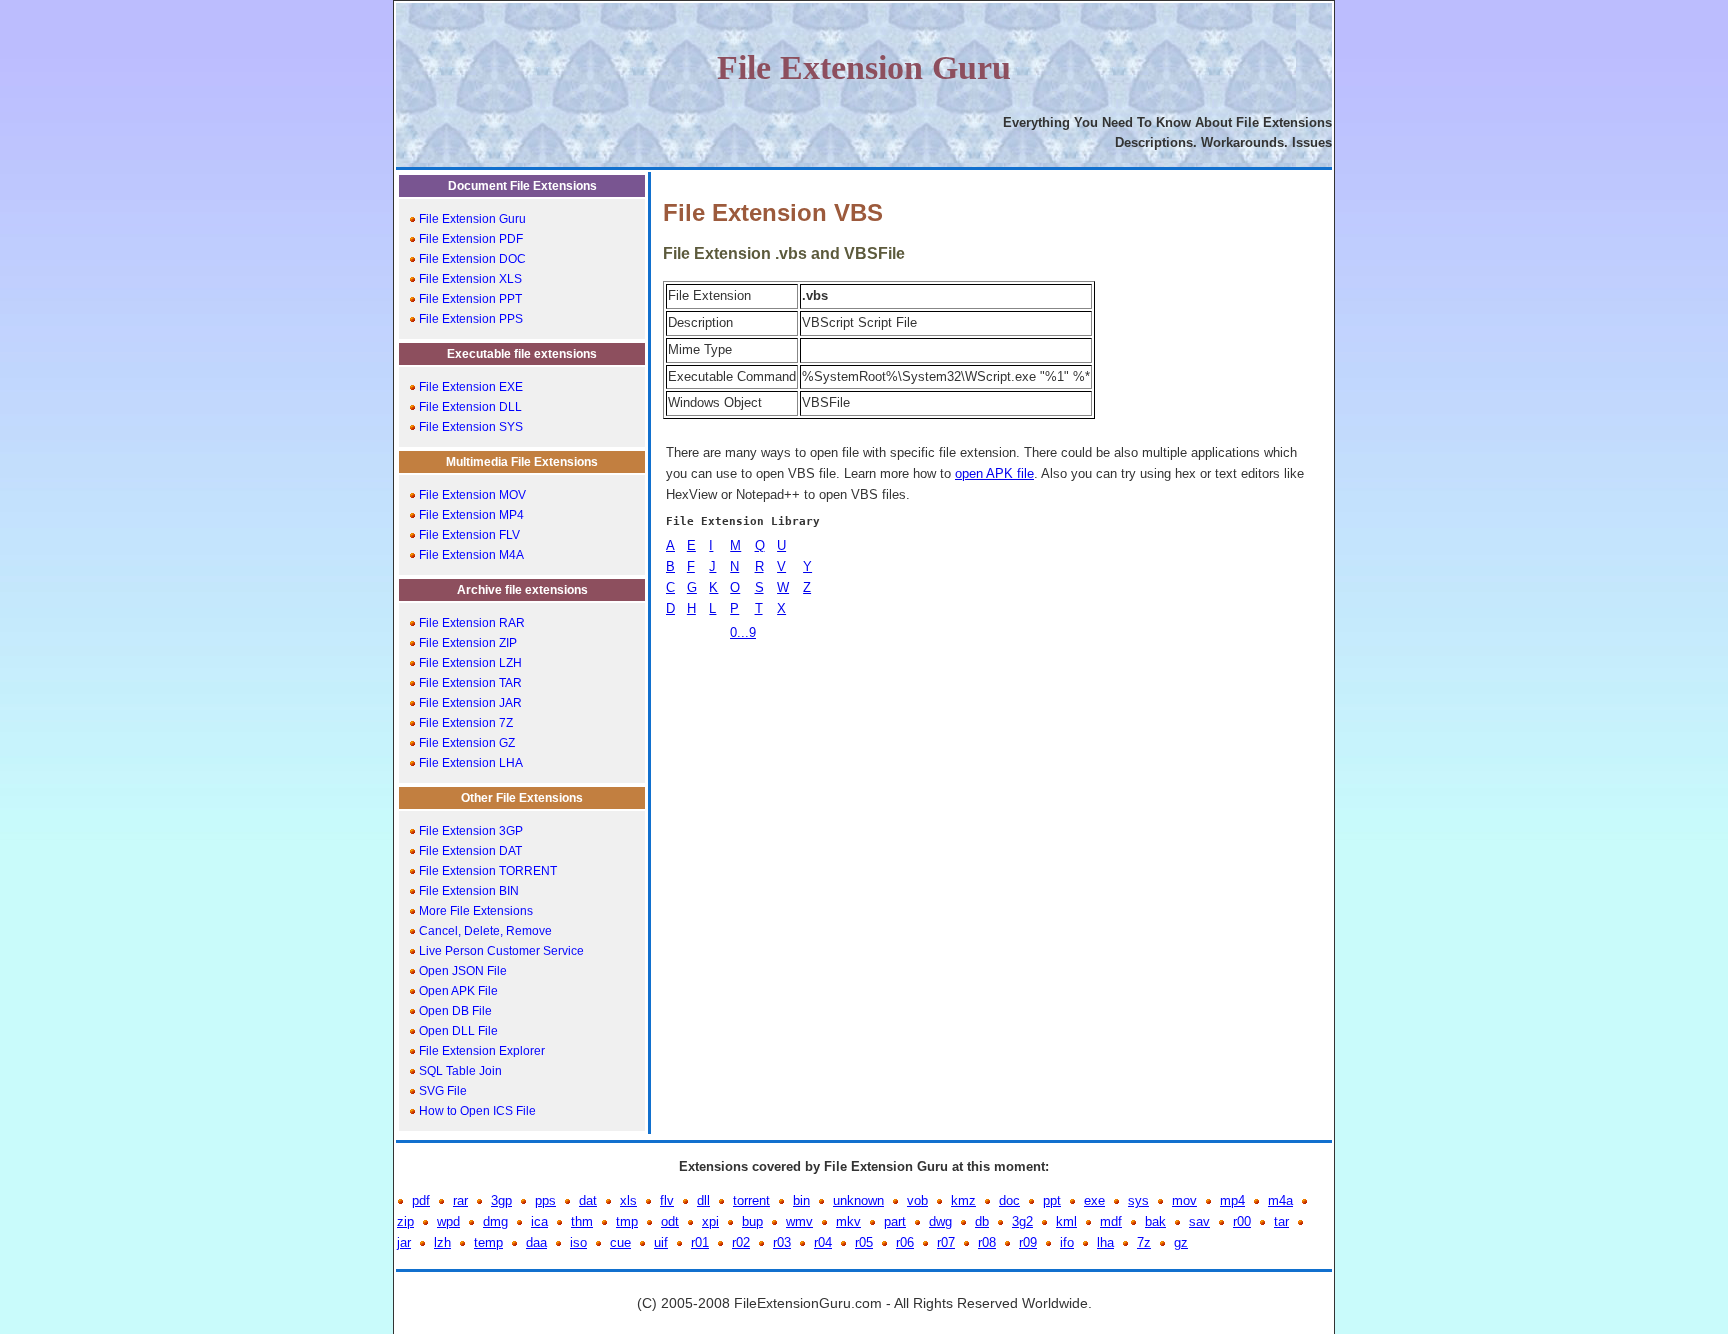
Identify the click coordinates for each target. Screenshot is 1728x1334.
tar (1281, 1221)
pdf (421, 1200)
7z (1144, 1242)
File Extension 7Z (464, 723)
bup (752, 1221)
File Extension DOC (471, 259)
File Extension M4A (470, 555)
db (982, 1221)
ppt (1052, 1200)
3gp (501, 1200)
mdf (1111, 1221)
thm (582, 1221)
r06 (905, 1242)
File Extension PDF (469, 239)
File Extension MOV (471, 495)
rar (460, 1200)
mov (1184, 1200)
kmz (963, 1200)
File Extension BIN (467, 891)
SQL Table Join (459, 1071)
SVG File (441, 1091)
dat (588, 1200)
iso (578, 1242)
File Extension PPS (469, 319)
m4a (1280, 1200)
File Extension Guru (471, 219)
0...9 (743, 632)
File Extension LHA (469, 763)
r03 (782, 1242)
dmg (495, 1221)
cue (620, 1242)
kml (1066, 1221)
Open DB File (454, 1011)
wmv (799, 1221)
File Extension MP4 (470, 515)
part (895, 1221)
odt (670, 1221)
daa (536, 1242)
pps (545, 1200)
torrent (751, 1200)
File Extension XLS (469, 279)
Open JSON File (461, 971)
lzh (442, 1242)
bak (1155, 1221)
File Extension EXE (469, 387)
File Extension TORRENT (486, 871)
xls (628, 1200)
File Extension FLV (468, 535)
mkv (848, 1221)
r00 (1242, 1221)
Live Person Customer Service (500, 951)
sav (1199, 1221)
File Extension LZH (469, 663)
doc (1009, 1200)
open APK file (994, 473)
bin (801, 1200)
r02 (741, 1242)
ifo (1067, 1242)
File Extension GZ (465, 743)
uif (661, 1242)
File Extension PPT (469, 299)
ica (539, 1221)
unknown (858, 1200)
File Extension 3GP (469, 831)
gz (1181, 1242)
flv (667, 1200)
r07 (946, 1242)
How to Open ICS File (476, 1111)
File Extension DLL (469, 407)
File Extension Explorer (480, 1051)
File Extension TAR (469, 683)
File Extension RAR (470, 623)
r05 (864, 1242)
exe (1094, 1200)
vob (917, 1200)
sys (1138, 1200)
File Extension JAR (469, 703)
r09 (1028, 1242)
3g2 (1022, 1221)
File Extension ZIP (466, 643)
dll (703, 1200)
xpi (710, 1221)
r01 (700, 1242)
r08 (987, 1242)
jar (404, 1242)
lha (1105, 1242)
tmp (627, 1221)
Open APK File (457, 991)
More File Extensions (474, 911)
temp (488, 1242)
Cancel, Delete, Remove (484, 931)
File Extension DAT (469, 851)
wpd (448, 1221)
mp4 (1232, 1200)
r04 (823, 1242)
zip (405, 1221)
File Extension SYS (469, 427)
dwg (940, 1221)
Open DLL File (457, 1031)
